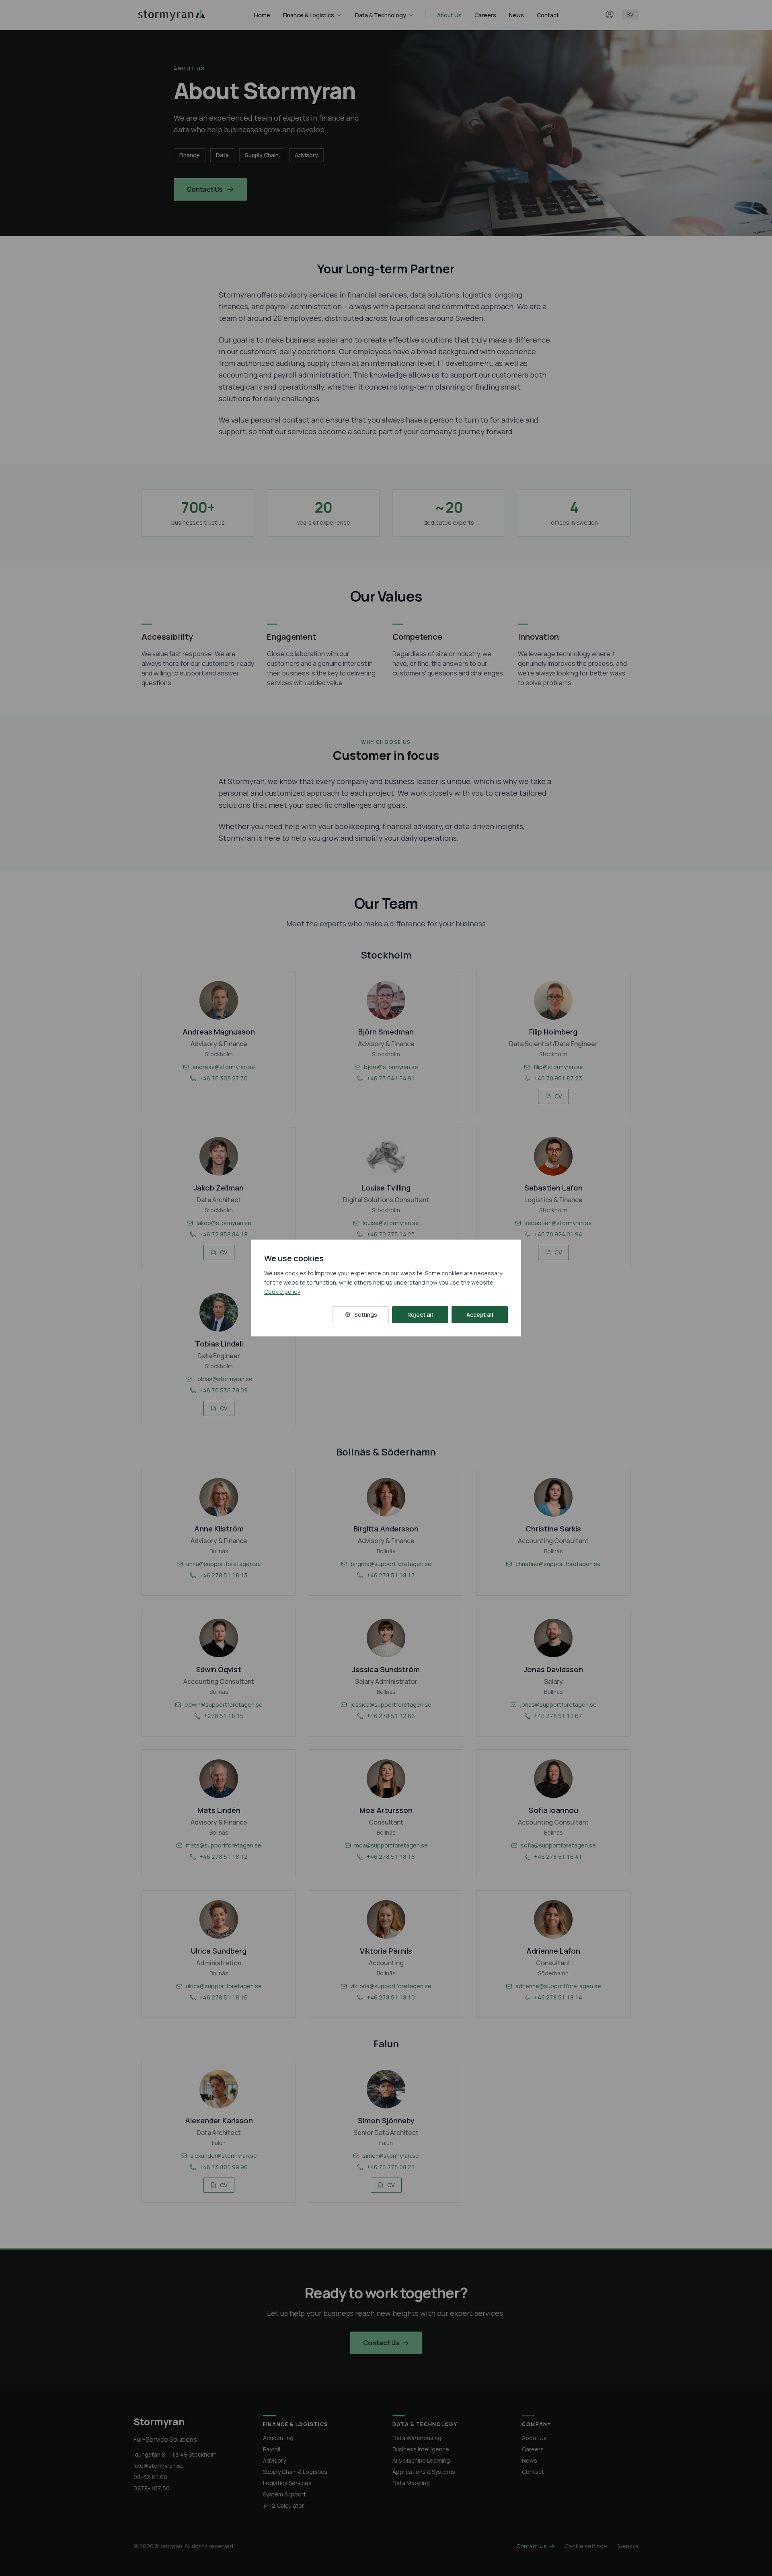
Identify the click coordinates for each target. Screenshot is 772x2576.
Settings (366, 1315)
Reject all (420, 1315)
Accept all (480, 1315)
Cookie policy (282, 1292)
